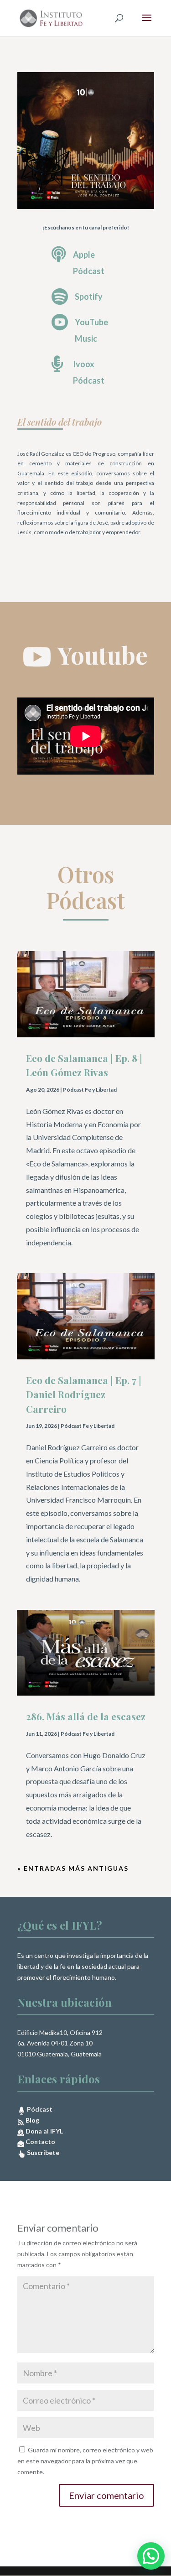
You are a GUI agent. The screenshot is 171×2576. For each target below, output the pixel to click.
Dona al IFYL (44, 2131)
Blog (32, 2120)
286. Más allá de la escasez (86, 1716)
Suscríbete (42, 2152)
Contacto (40, 2141)
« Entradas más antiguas (73, 1868)
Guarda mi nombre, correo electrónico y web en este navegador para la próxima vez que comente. (85, 2461)
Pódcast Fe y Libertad (90, 1090)
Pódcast (39, 2109)
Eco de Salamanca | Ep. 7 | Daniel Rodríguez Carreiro (84, 1394)
